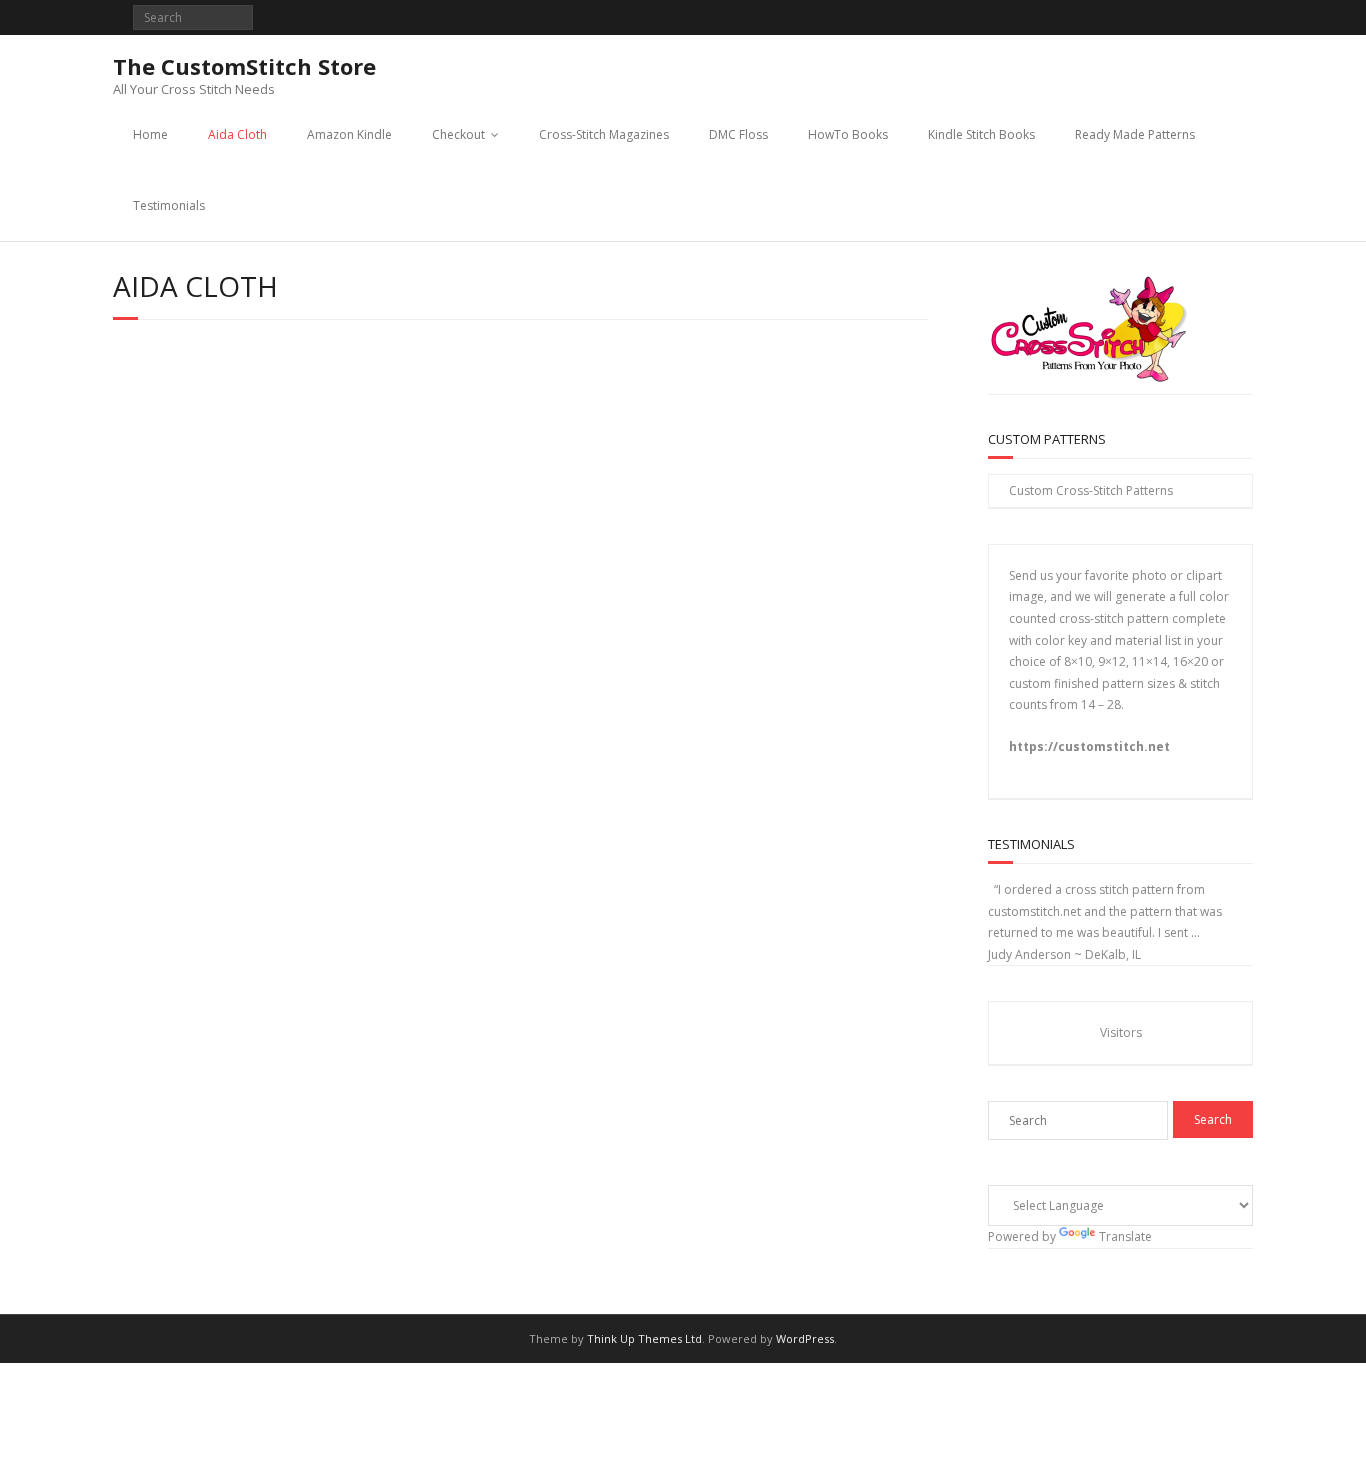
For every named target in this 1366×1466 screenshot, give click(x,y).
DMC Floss (738, 134)
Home (150, 134)
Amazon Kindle (349, 134)
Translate (1125, 1236)
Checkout (458, 134)
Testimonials (169, 205)
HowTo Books (848, 134)
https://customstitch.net (1089, 746)
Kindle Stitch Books (981, 134)
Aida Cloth (237, 134)
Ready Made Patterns (1135, 134)
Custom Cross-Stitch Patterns (1091, 490)
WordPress (805, 1338)
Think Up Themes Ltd (644, 1338)
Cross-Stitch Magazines (604, 134)
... (1195, 932)
